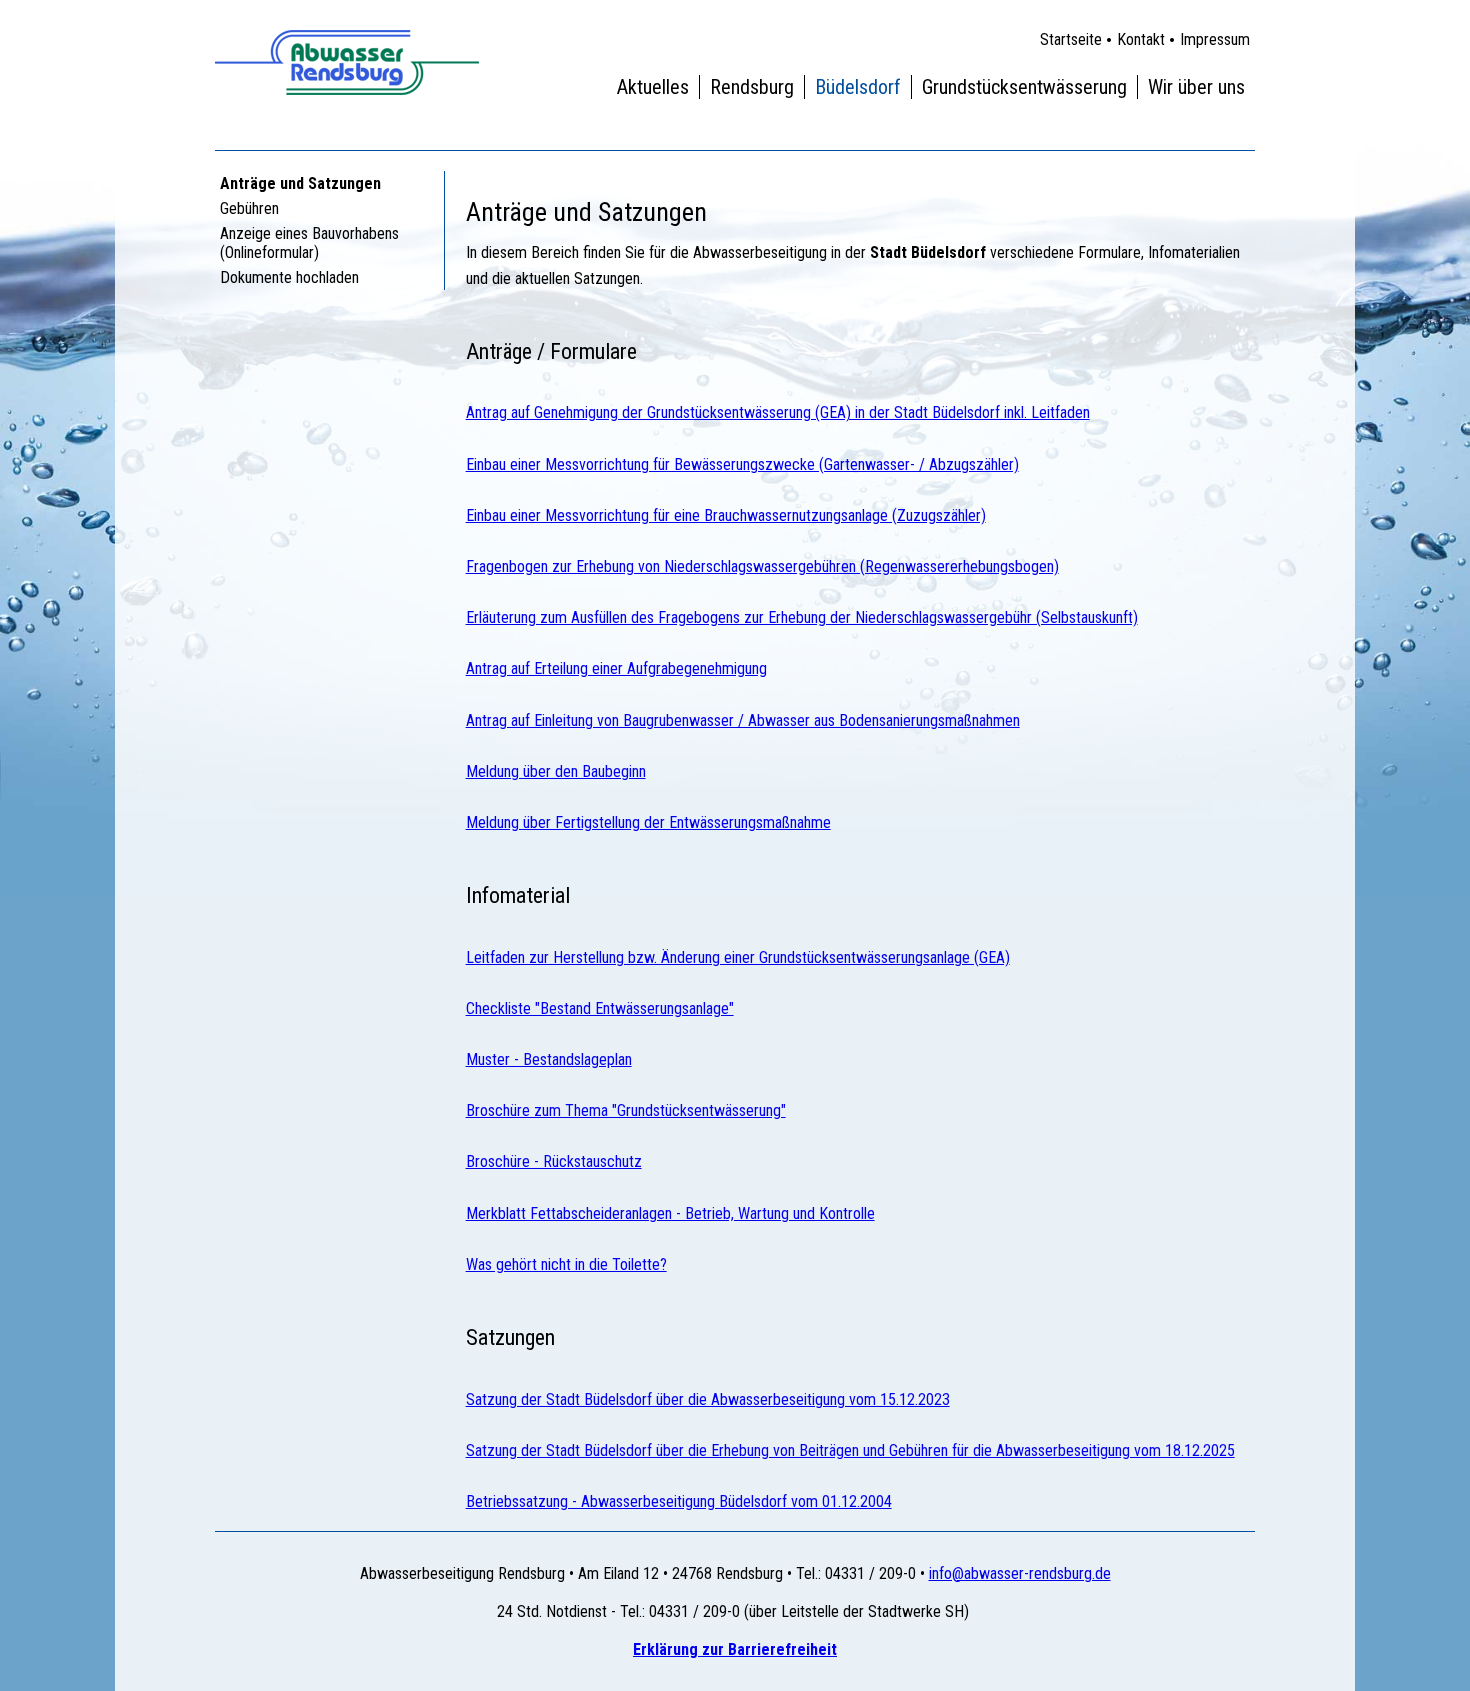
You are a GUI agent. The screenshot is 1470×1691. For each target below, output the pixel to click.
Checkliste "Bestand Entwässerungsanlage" (600, 1008)
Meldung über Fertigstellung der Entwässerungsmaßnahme (648, 822)
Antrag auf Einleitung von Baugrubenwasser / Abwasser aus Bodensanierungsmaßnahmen (743, 720)
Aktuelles (653, 87)
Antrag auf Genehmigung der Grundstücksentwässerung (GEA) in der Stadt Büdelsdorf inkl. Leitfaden (778, 412)
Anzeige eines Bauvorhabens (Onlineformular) (309, 243)
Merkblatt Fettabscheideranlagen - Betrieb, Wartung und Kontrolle (670, 1213)
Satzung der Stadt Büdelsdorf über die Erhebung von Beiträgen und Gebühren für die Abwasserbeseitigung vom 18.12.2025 (850, 1450)
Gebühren (249, 208)
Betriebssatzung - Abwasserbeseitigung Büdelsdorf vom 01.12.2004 (679, 1501)
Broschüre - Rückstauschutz (554, 1161)
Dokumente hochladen (289, 277)
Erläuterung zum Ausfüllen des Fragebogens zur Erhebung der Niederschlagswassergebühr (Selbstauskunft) (802, 617)
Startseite (1071, 39)
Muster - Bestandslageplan (549, 1059)
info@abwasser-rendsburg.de (1020, 1573)
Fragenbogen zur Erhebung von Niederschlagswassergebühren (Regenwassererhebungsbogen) (762, 566)
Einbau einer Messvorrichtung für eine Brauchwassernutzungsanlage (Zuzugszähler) (726, 515)
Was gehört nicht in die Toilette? (566, 1264)
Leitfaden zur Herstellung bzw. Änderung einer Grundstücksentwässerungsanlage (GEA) (738, 957)
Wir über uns (1196, 87)
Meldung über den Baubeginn (556, 771)
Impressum (1215, 39)
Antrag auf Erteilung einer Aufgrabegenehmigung (616, 668)
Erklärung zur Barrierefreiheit (735, 1649)
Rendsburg (752, 87)
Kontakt (1141, 39)
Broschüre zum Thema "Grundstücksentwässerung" (626, 1110)
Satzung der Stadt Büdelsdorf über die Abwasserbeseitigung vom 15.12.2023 (708, 1399)
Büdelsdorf (858, 87)
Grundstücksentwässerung (1024, 87)
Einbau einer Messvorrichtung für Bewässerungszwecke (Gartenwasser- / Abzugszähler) (742, 464)
